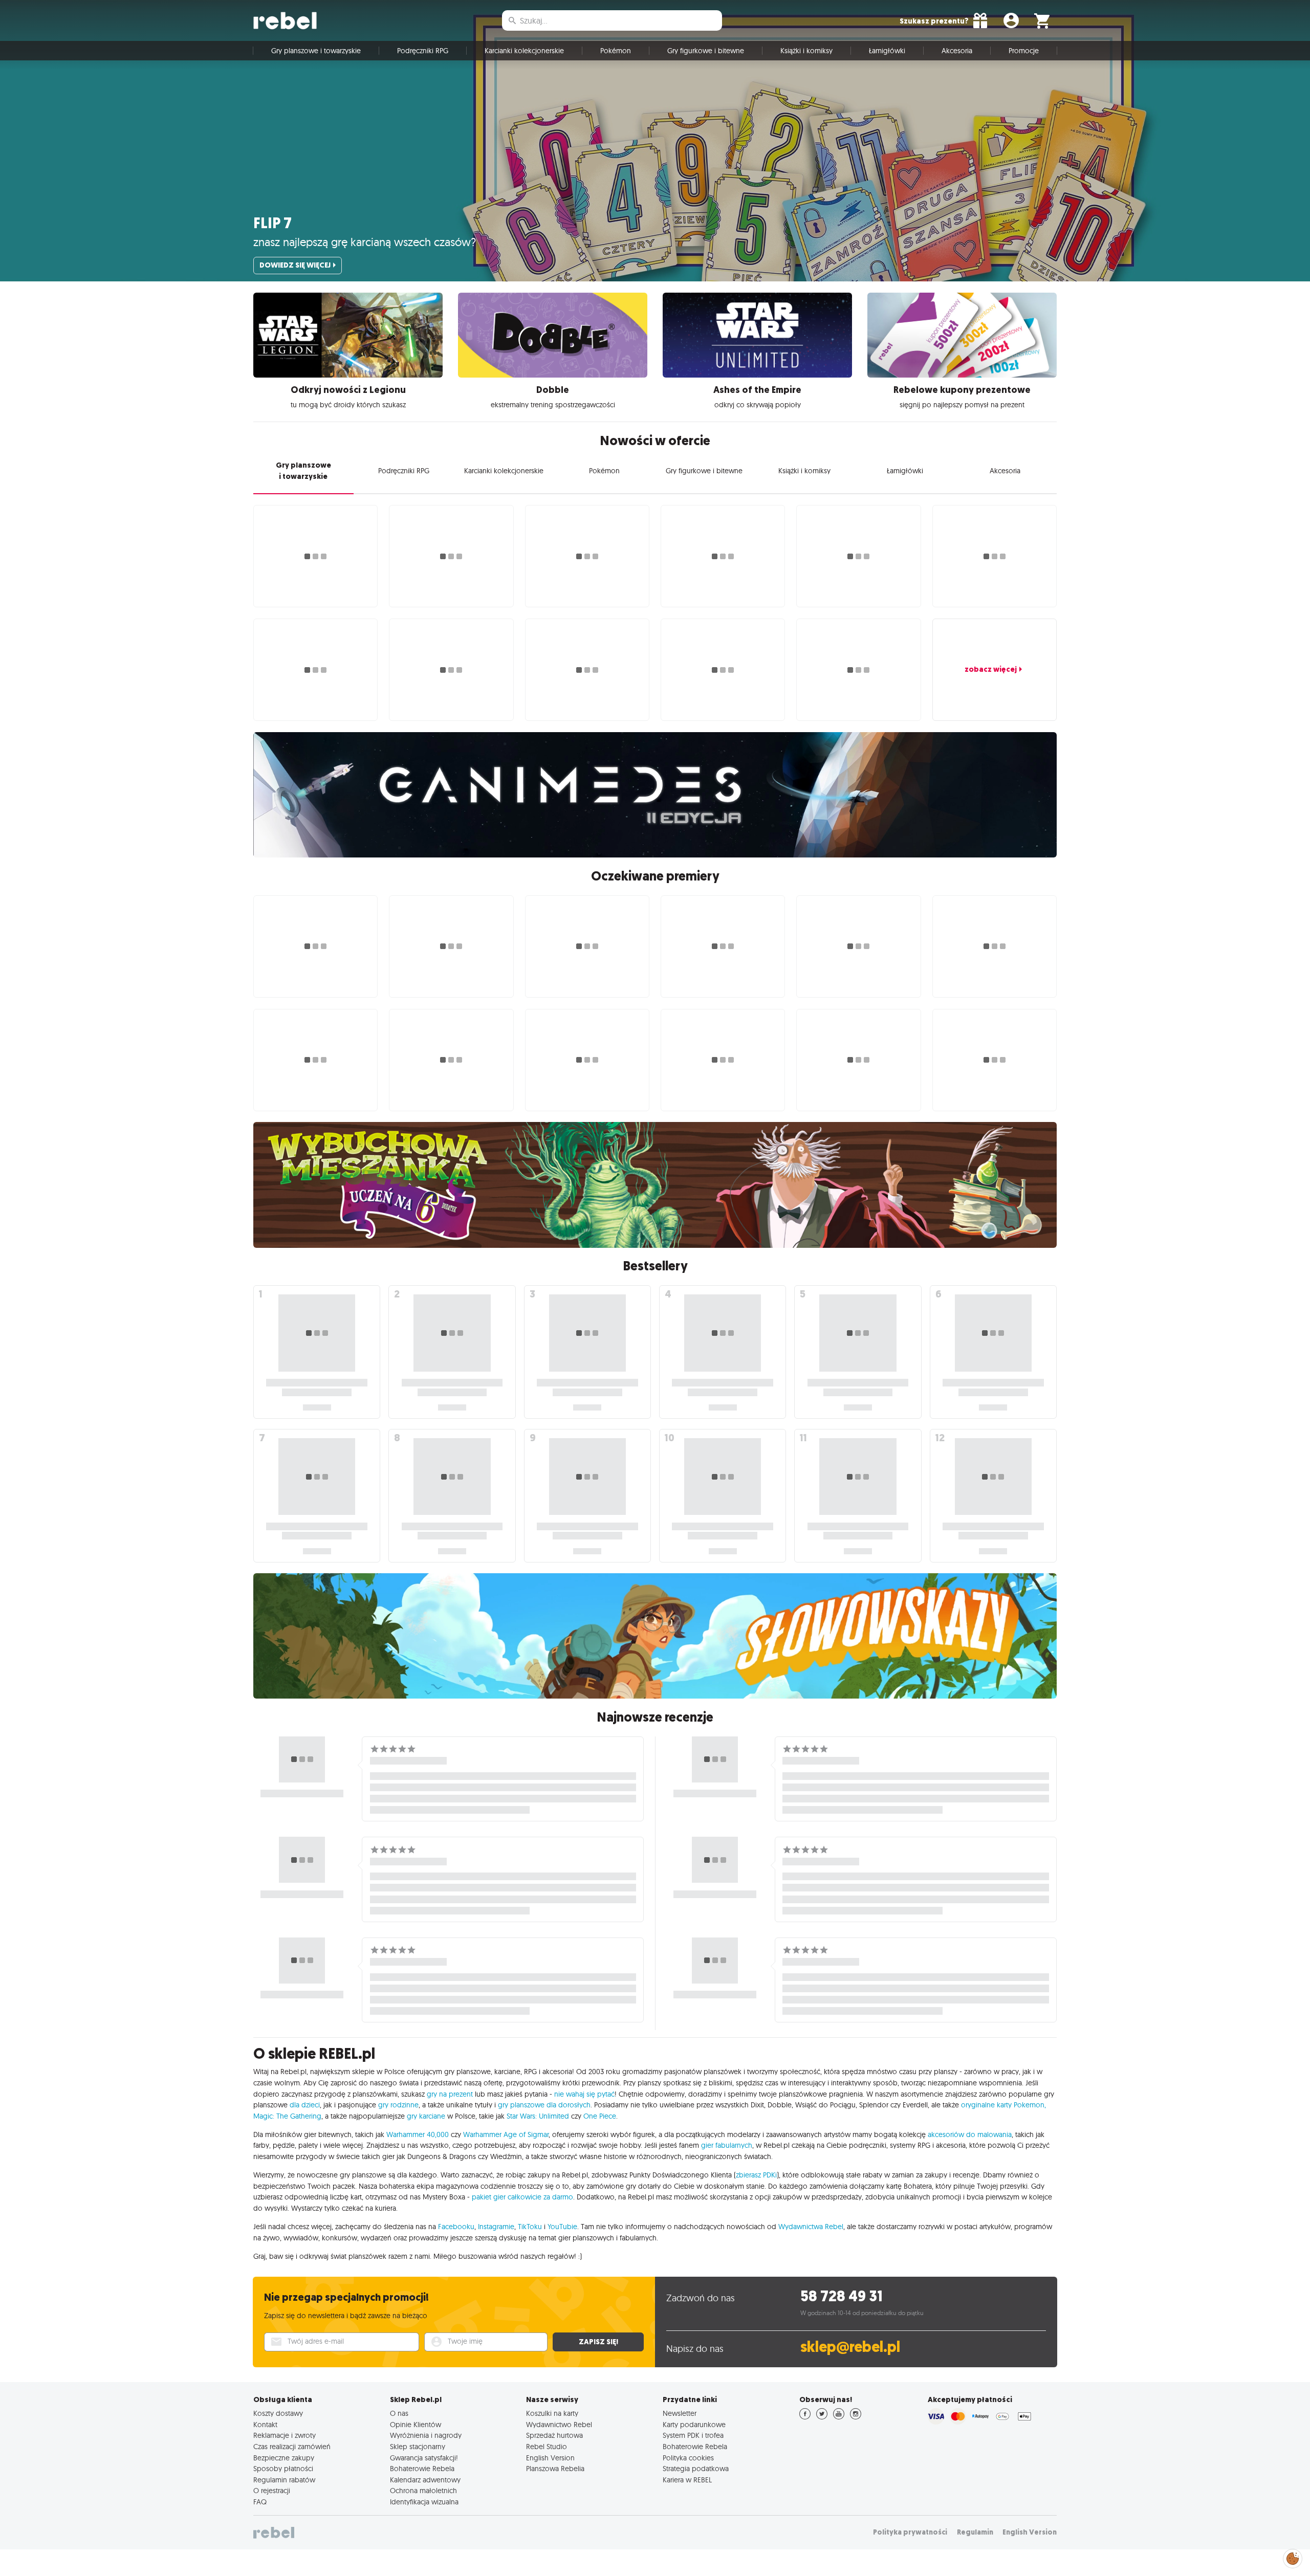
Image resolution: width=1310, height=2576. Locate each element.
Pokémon (616, 51)
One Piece (600, 2116)
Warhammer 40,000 (418, 2134)
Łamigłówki (887, 51)
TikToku (530, 2227)
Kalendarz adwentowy (425, 2480)
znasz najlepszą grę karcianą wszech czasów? (365, 242)
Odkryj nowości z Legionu (348, 390)
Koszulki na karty (552, 2413)
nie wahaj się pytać (584, 2094)
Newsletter (680, 2413)
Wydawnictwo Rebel (559, 2425)
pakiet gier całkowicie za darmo (522, 2197)
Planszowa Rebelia (555, 2469)
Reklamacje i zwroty (285, 2435)
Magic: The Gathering (287, 2116)
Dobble (553, 390)
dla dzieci (305, 2105)
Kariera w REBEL (687, 2480)
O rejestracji (272, 2491)
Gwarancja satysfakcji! (424, 2458)
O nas (399, 2413)
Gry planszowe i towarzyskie (316, 51)
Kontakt (265, 2425)
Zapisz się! (598, 2342)
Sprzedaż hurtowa (554, 2435)
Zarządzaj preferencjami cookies (1293, 2557)
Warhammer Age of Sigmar (506, 2134)
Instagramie (496, 2227)
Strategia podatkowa (696, 2469)
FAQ (260, 2502)
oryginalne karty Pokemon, (1003, 2105)
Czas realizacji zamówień (292, 2447)
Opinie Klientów (416, 2425)
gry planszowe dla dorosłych (544, 2105)
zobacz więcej (991, 669)
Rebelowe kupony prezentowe (962, 390)
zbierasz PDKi (756, 2175)
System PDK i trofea (693, 2435)
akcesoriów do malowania (970, 2134)
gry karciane (426, 2116)
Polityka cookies (688, 2458)
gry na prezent (450, 2094)
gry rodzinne (398, 2105)
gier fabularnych (727, 2145)
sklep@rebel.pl (850, 2347)
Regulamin (975, 2532)
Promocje (1024, 51)
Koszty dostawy (278, 2413)
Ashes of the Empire (757, 390)
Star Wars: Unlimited (538, 2116)
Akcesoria (957, 51)
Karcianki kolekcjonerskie (524, 51)
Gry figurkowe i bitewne (706, 51)
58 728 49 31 (842, 2296)
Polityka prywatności (910, 2532)
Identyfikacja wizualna (424, 2502)
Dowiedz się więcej (295, 265)
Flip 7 (272, 223)
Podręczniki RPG (423, 51)
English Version (550, 2458)
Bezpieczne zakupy (284, 2458)
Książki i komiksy (806, 51)
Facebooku (456, 2227)
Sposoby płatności (283, 2469)
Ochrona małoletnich (423, 2491)
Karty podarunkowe (694, 2425)
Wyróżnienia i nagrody (426, 2435)
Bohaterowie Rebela (422, 2469)
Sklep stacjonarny (418, 2447)
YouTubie (562, 2227)
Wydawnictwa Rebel (811, 2227)
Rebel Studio (547, 2447)
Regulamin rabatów (284, 2480)
